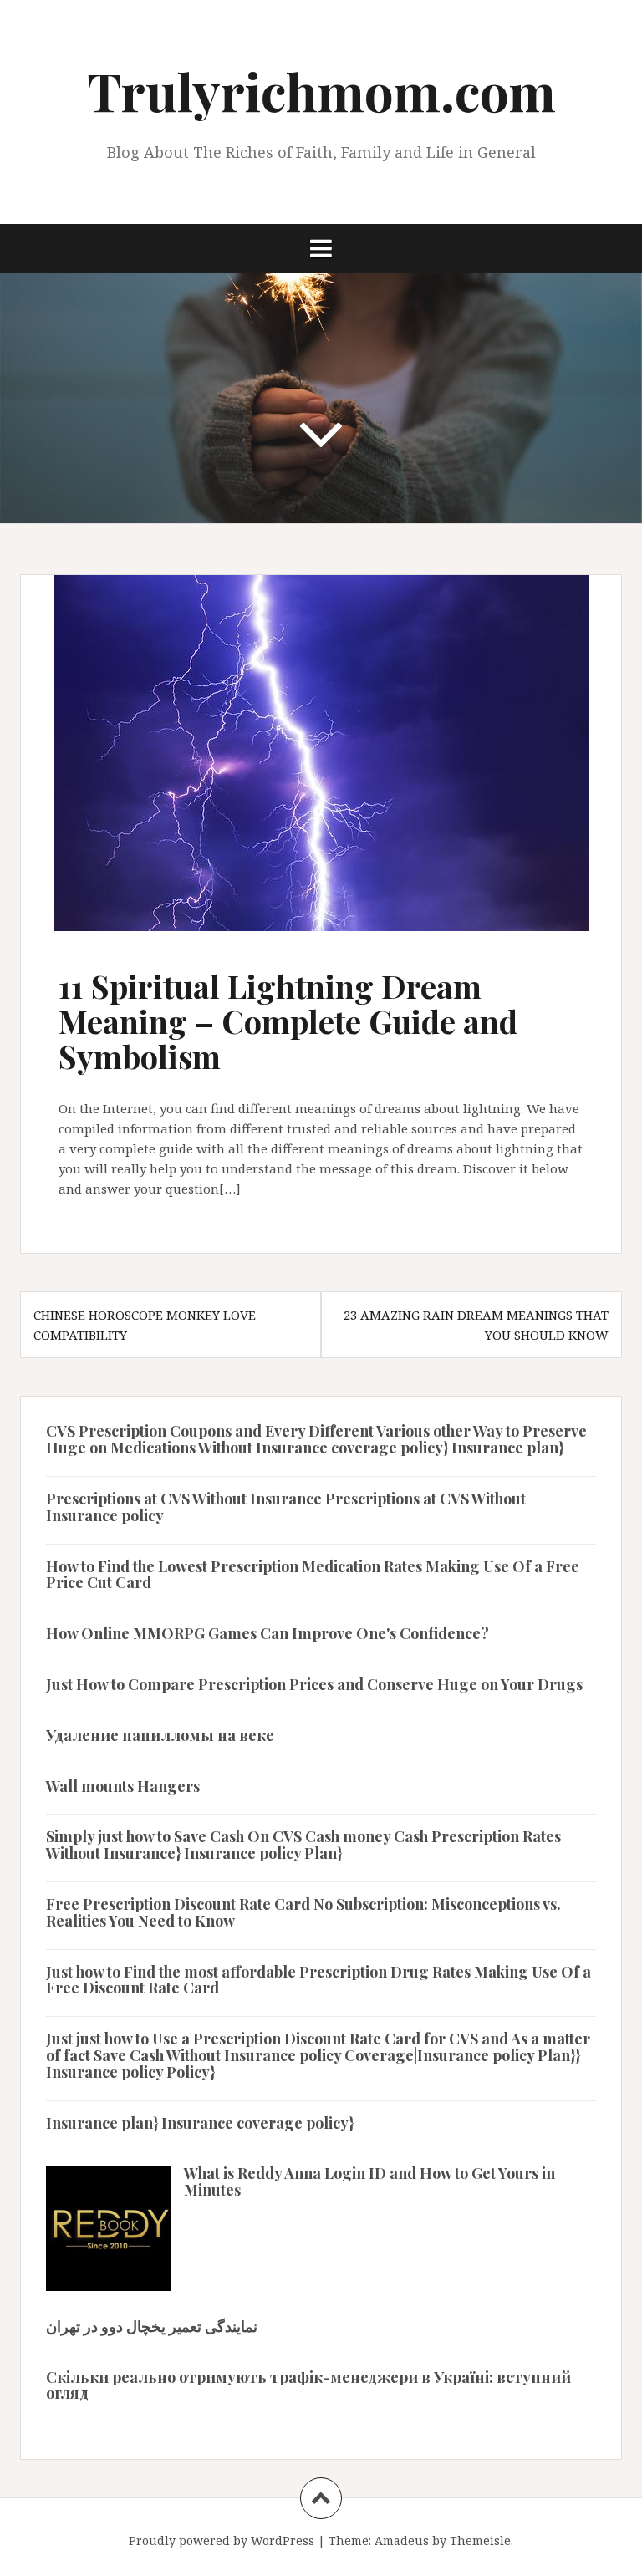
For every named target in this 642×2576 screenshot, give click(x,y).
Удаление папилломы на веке (160, 1735)
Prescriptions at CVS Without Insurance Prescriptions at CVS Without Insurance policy (286, 1507)
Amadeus (402, 2540)
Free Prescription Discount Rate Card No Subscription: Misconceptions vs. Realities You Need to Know (303, 1912)
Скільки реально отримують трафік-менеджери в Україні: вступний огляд (308, 2385)
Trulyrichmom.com (321, 91)
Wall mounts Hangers (123, 1786)
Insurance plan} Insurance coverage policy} (200, 2123)
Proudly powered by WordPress (222, 2540)
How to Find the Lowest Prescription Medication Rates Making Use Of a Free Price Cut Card (313, 1575)
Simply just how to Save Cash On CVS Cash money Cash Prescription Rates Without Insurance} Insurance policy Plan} (303, 1845)
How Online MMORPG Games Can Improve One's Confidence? (267, 1633)
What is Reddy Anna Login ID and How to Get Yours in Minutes (369, 2181)
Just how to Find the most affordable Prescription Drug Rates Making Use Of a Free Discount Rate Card (318, 1980)
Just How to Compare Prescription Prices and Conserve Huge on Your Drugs (314, 1684)
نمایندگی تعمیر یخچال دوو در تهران (152, 2326)
